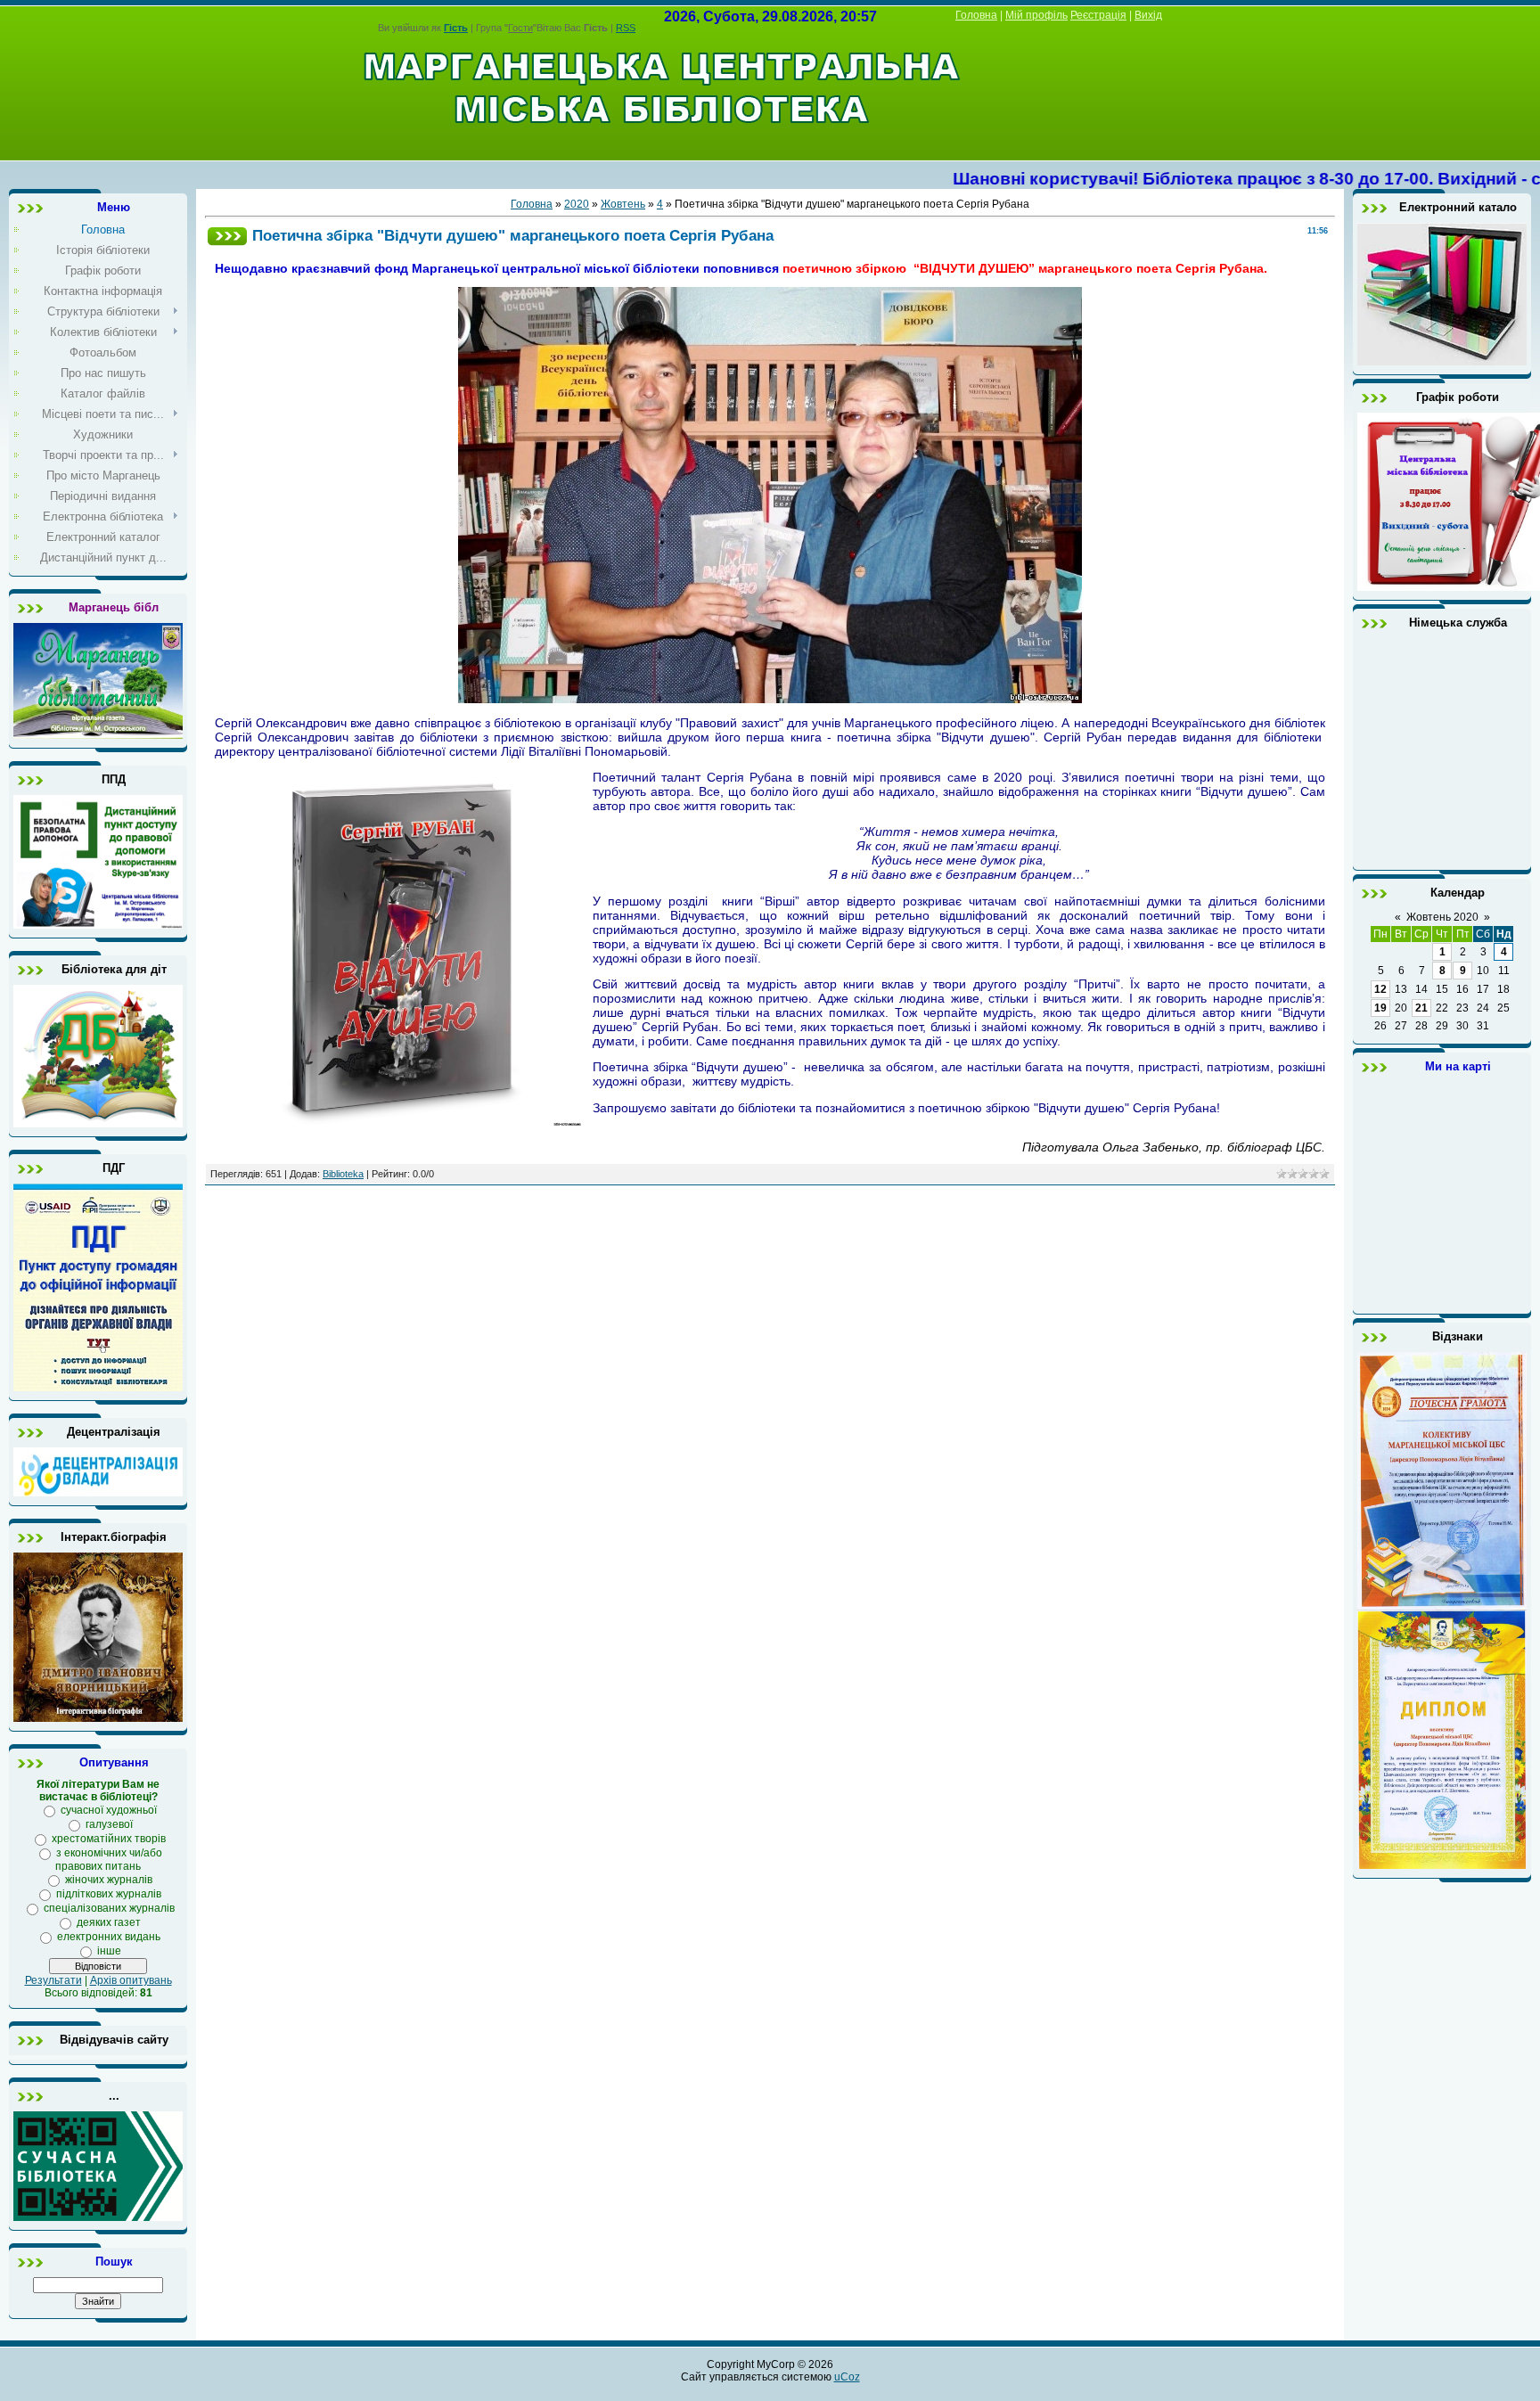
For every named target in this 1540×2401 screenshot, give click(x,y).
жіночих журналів (109, 1880)
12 (1380, 989)
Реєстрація (1098, 15)
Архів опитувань (131, 1980)
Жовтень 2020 (1442, 917)
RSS (626, 28)
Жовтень (623, 204)
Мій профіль (1036, 15)
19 (1380, 1008)
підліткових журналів (109, 1894)
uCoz (847, 2377)
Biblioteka (343, 1174)
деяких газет (109, 1922)
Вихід (1148, 15)
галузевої (109, 1824)
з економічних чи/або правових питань (109, 1860)
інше (109, 1951)
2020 (577, 204)
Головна (976, 15)
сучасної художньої (109, 1810)
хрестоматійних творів (109, 1839)
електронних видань (109, 1937)
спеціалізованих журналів (109, 1908)
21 (1421, 1008)
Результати (53, 1980)
